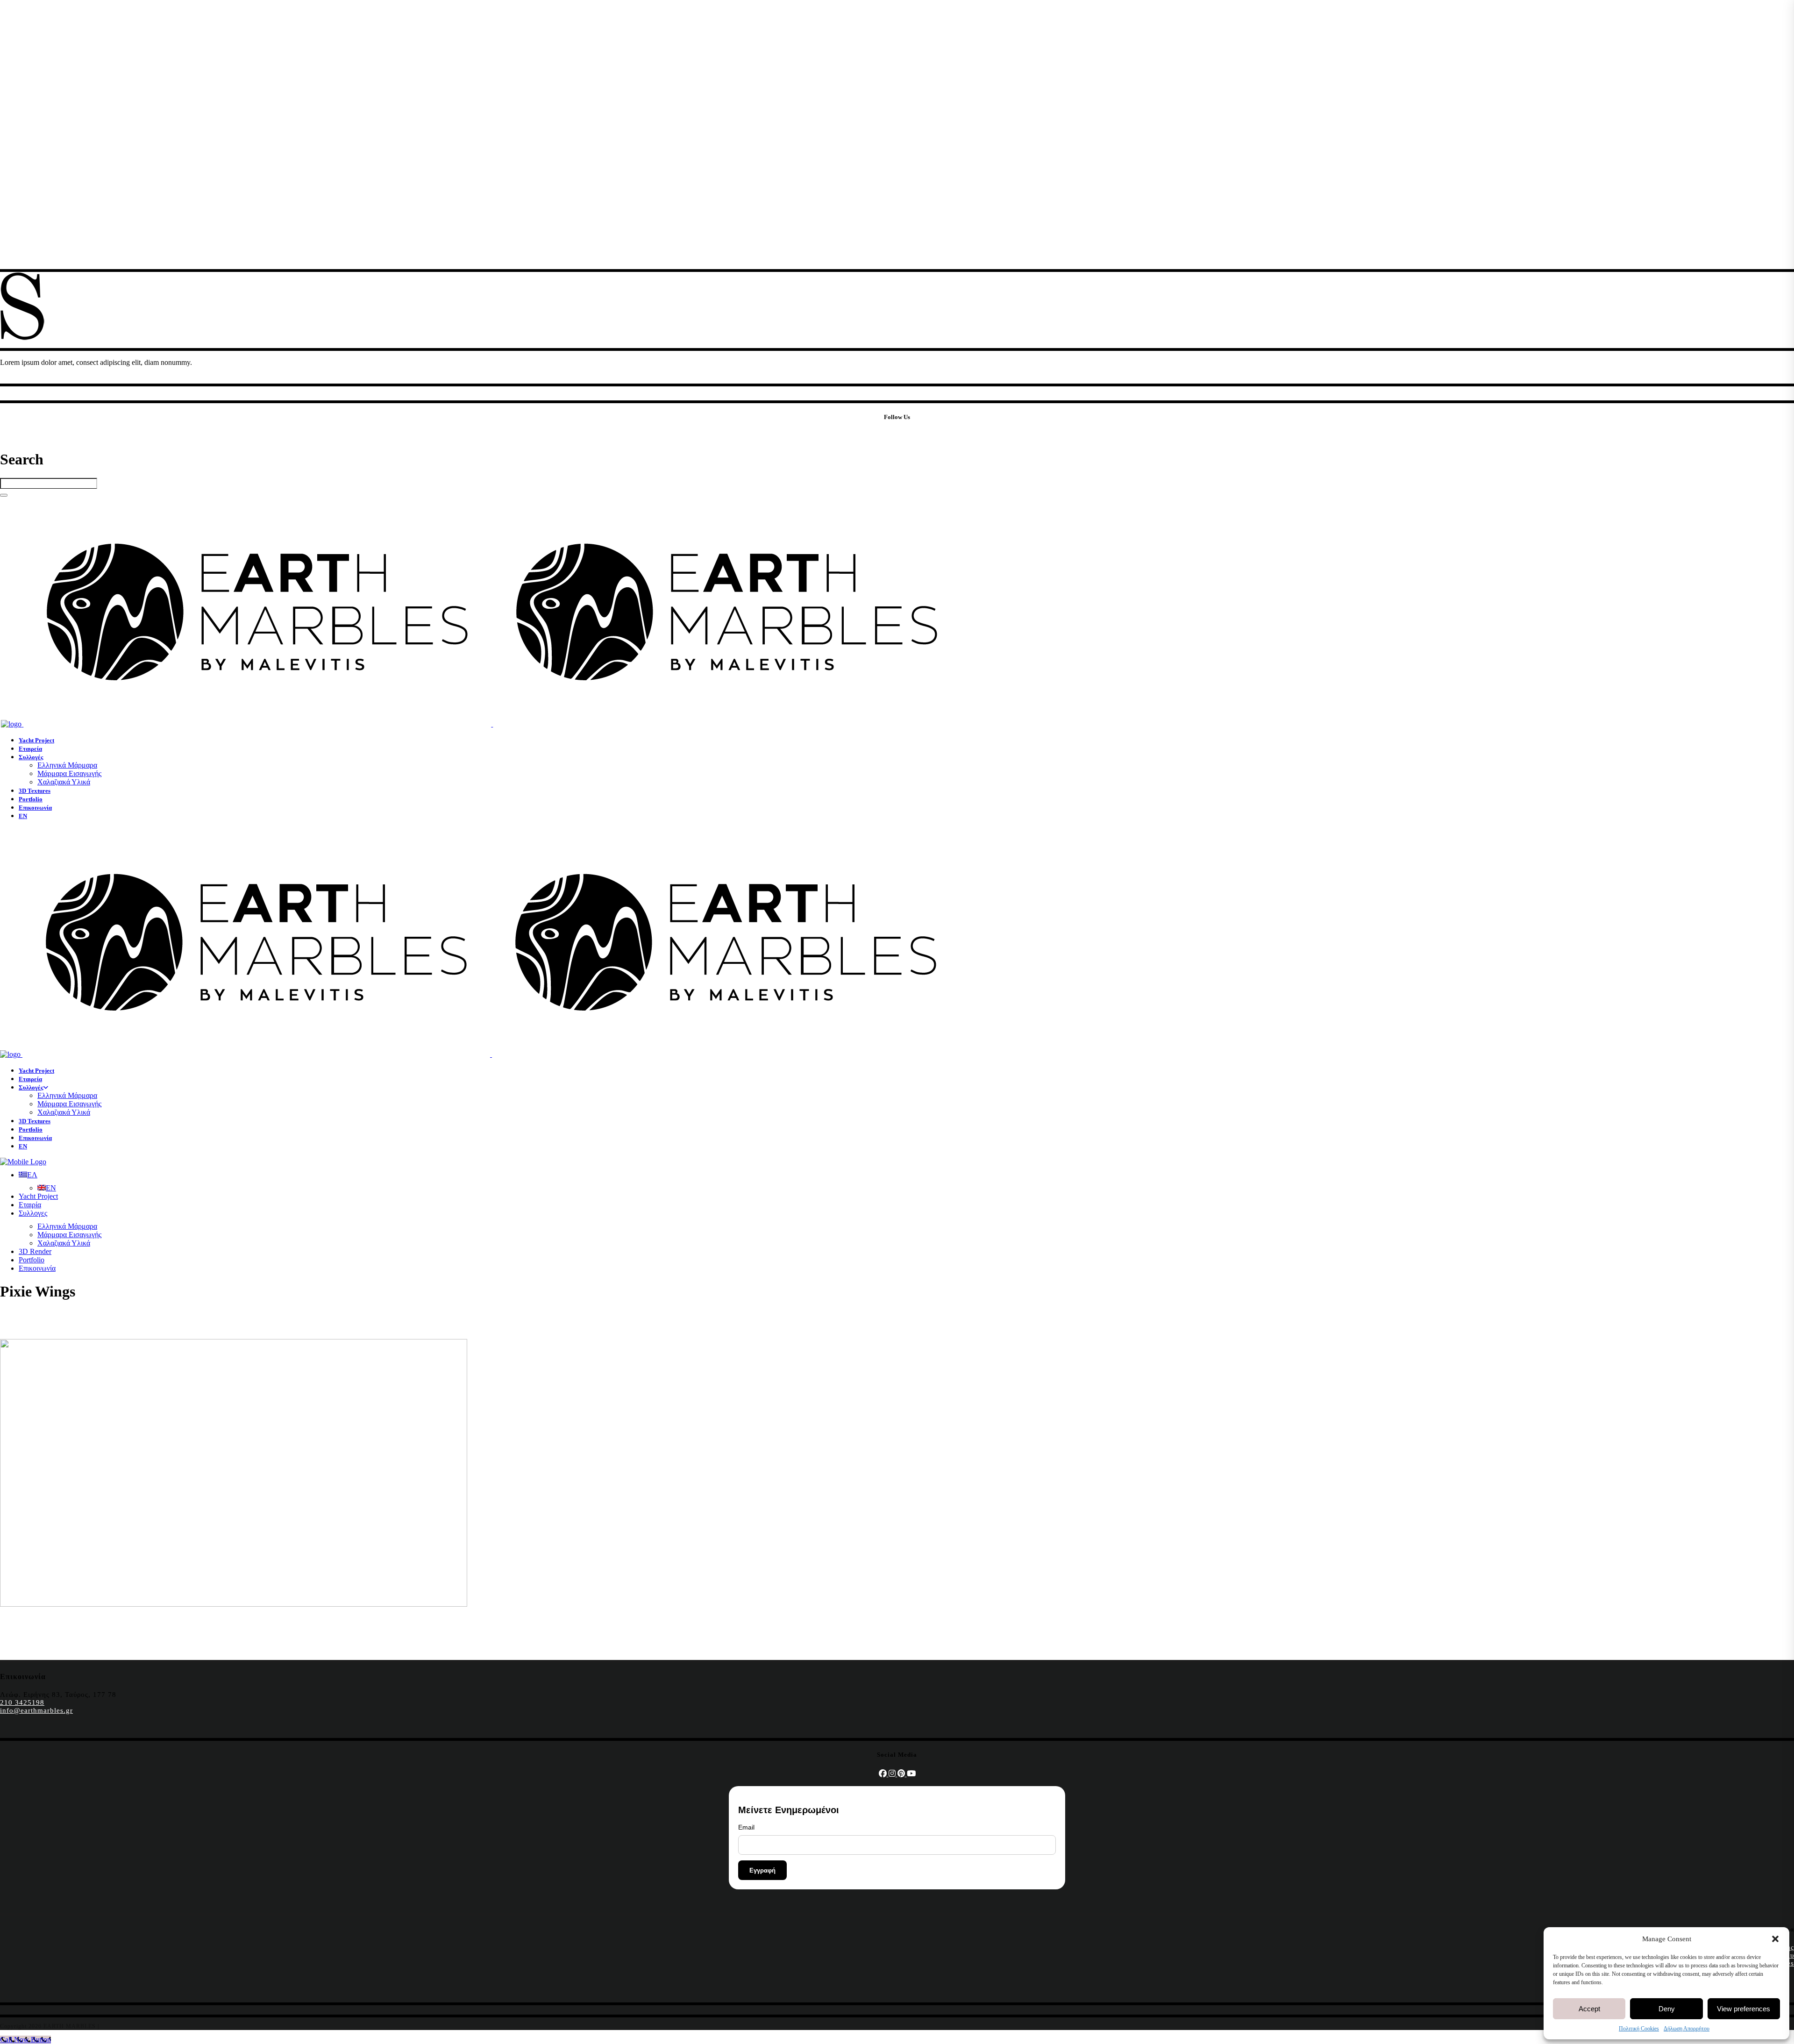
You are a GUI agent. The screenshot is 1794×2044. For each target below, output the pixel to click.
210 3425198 (22, 1702)
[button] (1775, 1939)
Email (746, 1827)
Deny (1667, 2009)
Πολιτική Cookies (1639, 2029)
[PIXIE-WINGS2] (234, 1604)
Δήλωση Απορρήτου (1687, 2029)
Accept (1589, 2009)
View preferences (1744, 2009)
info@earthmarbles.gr (36, 1710)
